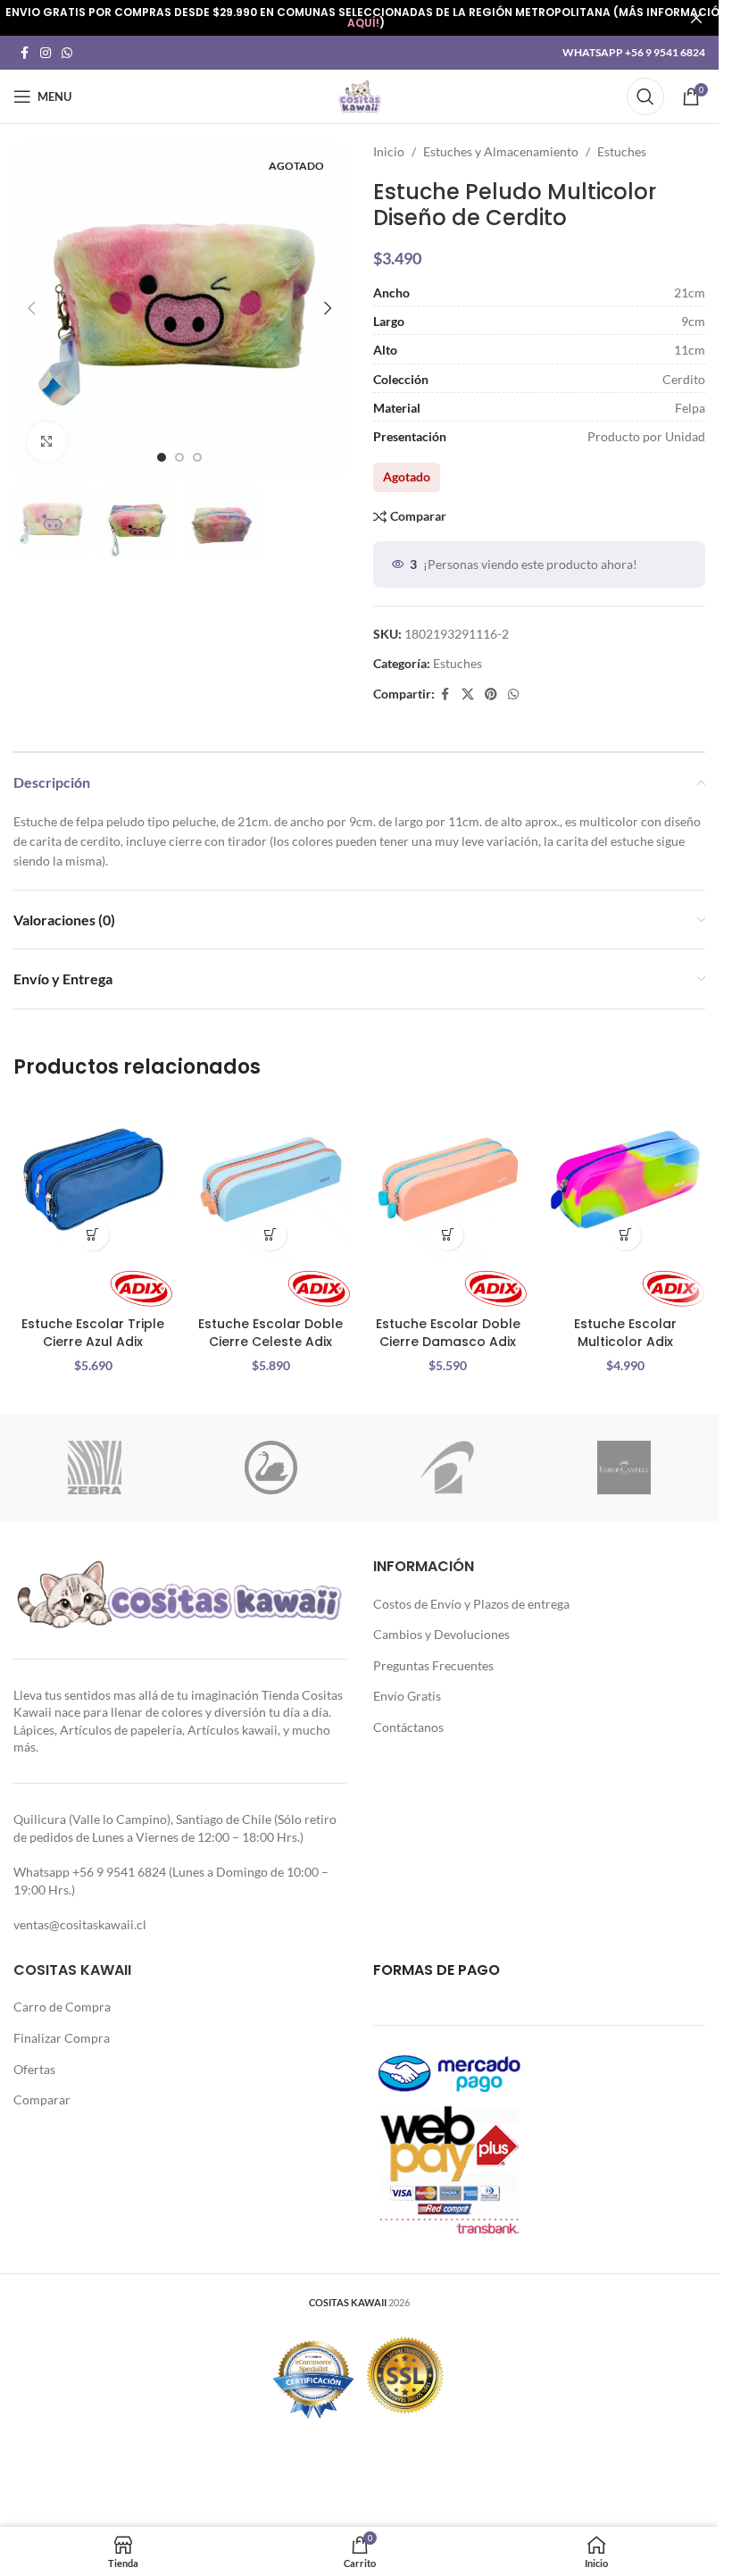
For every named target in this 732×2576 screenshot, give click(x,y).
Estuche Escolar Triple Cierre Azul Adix (93, 1333)
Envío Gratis (407, 1696)
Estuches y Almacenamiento (501, 151)
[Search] (645, 96)
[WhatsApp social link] (67, 53)
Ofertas (34, 2069)
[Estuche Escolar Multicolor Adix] (625, 1179)
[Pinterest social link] (491, 694)
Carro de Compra (62, 2007)
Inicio (389, 151)
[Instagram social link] (46, 53)
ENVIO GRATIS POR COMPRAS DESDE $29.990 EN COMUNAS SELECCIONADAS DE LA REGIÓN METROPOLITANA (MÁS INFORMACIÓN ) (366, 17)
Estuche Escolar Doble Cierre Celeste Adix (270, 1333)
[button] (31, 308)
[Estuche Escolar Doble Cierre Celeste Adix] (271, 1179)
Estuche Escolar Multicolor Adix (625, 1333)
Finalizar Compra (62, 2038)
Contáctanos (408, 1727)
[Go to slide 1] (162, 457)
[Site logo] (360, 95)
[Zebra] (95, 1468)
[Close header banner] (696, 18)
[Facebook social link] (24, 53)
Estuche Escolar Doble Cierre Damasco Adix (448, 1333)
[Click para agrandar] (47, 442)
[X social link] (468, 694)
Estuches (622, 151)
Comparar (42, 2099)
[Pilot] (447, 1468)
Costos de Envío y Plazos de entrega (471, 1604)
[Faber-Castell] (624, 1468)
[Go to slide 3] (197, 457)
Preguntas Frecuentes (433, 1665)
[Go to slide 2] (179, 457)
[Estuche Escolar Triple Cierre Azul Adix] (93, 1179)
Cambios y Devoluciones (441, 1634)
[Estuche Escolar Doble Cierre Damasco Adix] (449, 1179)
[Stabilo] (271, 1468)
